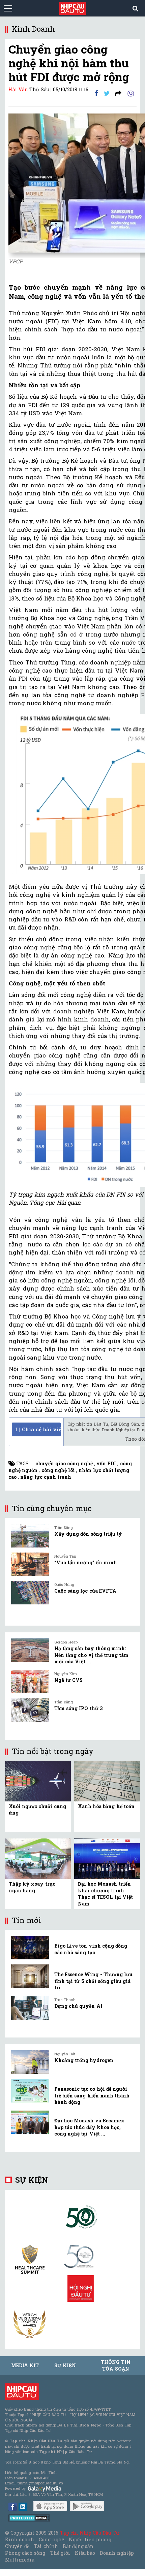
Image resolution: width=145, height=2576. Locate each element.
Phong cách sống (25, 2553)
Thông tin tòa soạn (115, 2365)
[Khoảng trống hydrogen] (30, 2062)
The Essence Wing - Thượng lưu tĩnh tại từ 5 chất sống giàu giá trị (93, 1981)
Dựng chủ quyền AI (78, 2006)
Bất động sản (78, 2546)
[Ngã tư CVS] (30, 1682)
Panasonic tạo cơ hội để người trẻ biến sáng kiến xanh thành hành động (92, 2095)
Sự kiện (32, 2180)
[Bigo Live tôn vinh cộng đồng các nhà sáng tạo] (30, 1948)
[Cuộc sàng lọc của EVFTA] (30, 1593)
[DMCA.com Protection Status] (29, 2518)
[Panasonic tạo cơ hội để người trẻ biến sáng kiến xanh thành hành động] (30, 2091)
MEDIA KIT (25, 2365)
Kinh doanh (20, 2539)
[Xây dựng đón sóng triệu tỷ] (30, 1536)
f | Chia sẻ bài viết (38, 1429)
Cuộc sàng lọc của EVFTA (85, 1591)
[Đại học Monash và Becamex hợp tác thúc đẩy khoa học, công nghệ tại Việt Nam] (30, 2122)
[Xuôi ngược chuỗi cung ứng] (38, 1780)
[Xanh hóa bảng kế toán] (107, 1780)
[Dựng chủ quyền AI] (30, 2008)
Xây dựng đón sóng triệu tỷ (88, 1534)
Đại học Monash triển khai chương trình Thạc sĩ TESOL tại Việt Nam (105, 1894)
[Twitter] (107, 93)
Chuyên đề (17, 2546)
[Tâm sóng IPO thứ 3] (30, 1710)
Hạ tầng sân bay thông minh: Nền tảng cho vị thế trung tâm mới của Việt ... (91, 1655)
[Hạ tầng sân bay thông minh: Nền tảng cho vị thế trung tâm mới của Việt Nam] (30, 1650)
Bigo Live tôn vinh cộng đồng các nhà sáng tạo (91, 1949)
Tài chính (46, 2546)
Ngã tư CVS (68, 1680)
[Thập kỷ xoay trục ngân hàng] (38, 1858)
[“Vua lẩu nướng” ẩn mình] (30, 1564)
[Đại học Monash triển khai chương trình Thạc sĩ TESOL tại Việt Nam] (107, 1858)
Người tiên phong (90, 2539)
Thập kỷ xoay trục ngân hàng (32, 1887)
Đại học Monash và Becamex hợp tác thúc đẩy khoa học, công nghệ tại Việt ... (89, 2127)
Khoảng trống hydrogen (84, 2060)
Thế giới (60, 2553)
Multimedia (20, 2560)
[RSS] (118, 93)
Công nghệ (51, 2539)
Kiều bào (85, 2553)
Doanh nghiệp (117, 2553)
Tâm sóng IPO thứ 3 (78, 1708)
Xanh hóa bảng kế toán (106, 1806)
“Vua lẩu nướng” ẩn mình (86, 1562)
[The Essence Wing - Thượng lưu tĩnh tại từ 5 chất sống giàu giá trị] (30, 1976)
